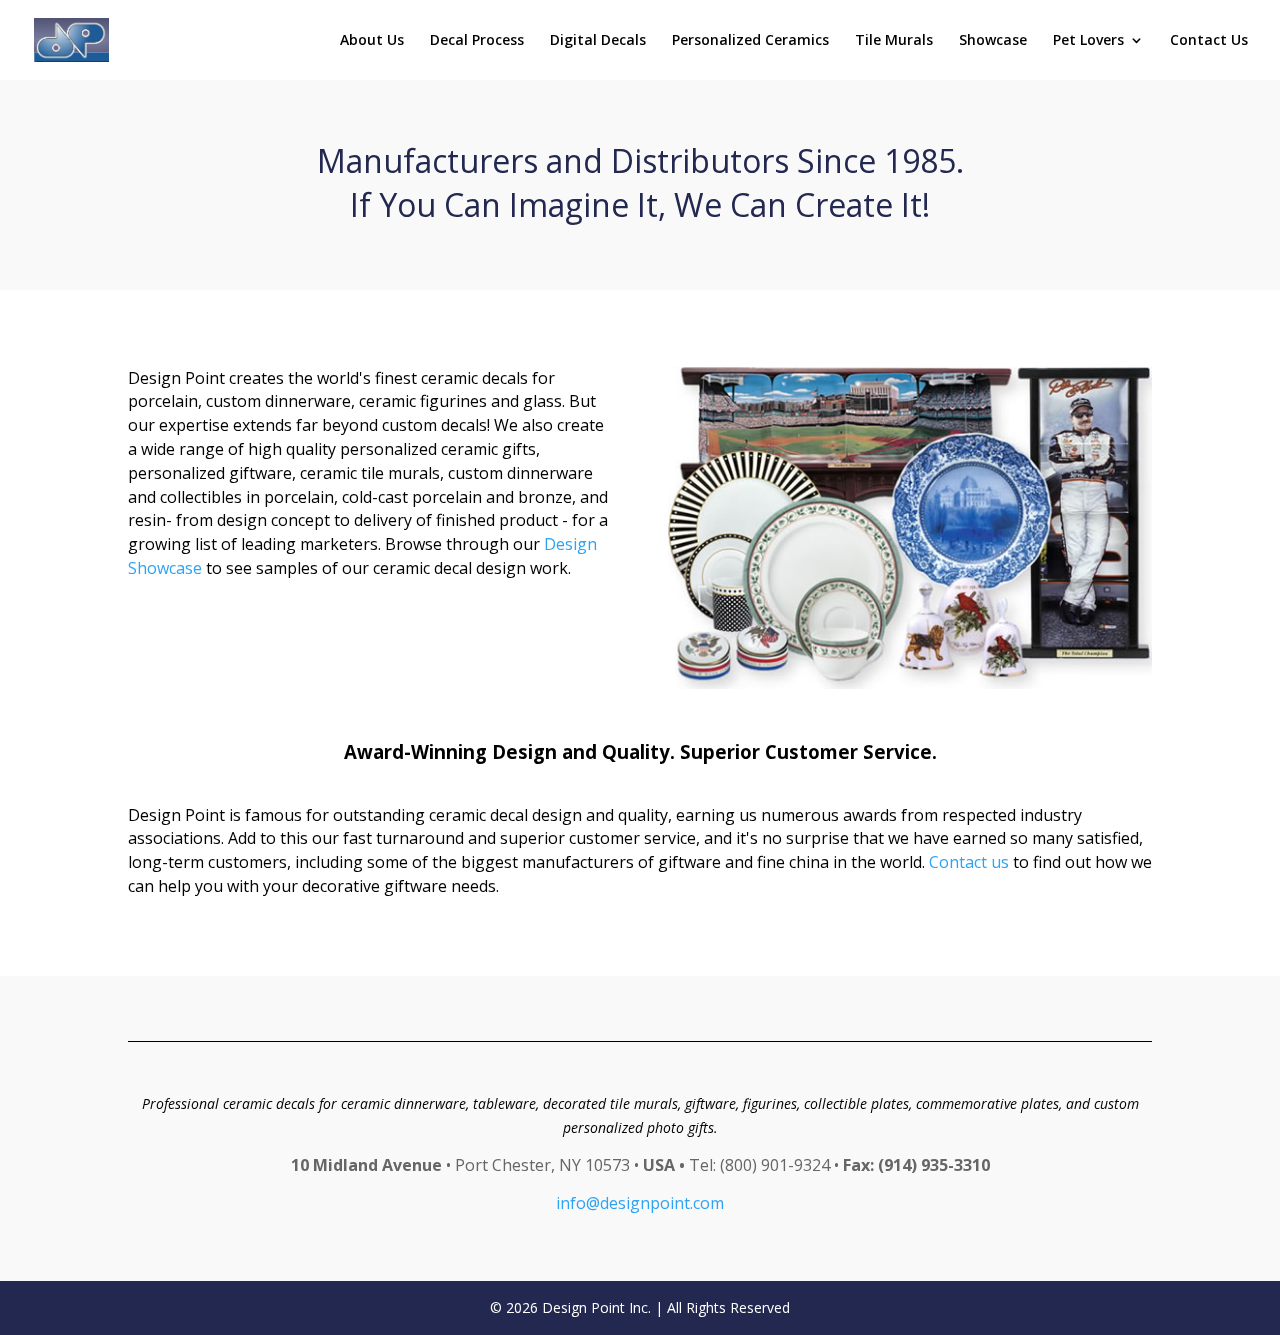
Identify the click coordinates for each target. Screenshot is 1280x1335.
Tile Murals (894, 41)
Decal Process (477, 41)
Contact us (969, 862)
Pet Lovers (1088, 41)
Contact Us (1209, 41)
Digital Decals (598, 41)
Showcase (993, 41)
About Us (372, 41)
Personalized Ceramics (750, 41)
